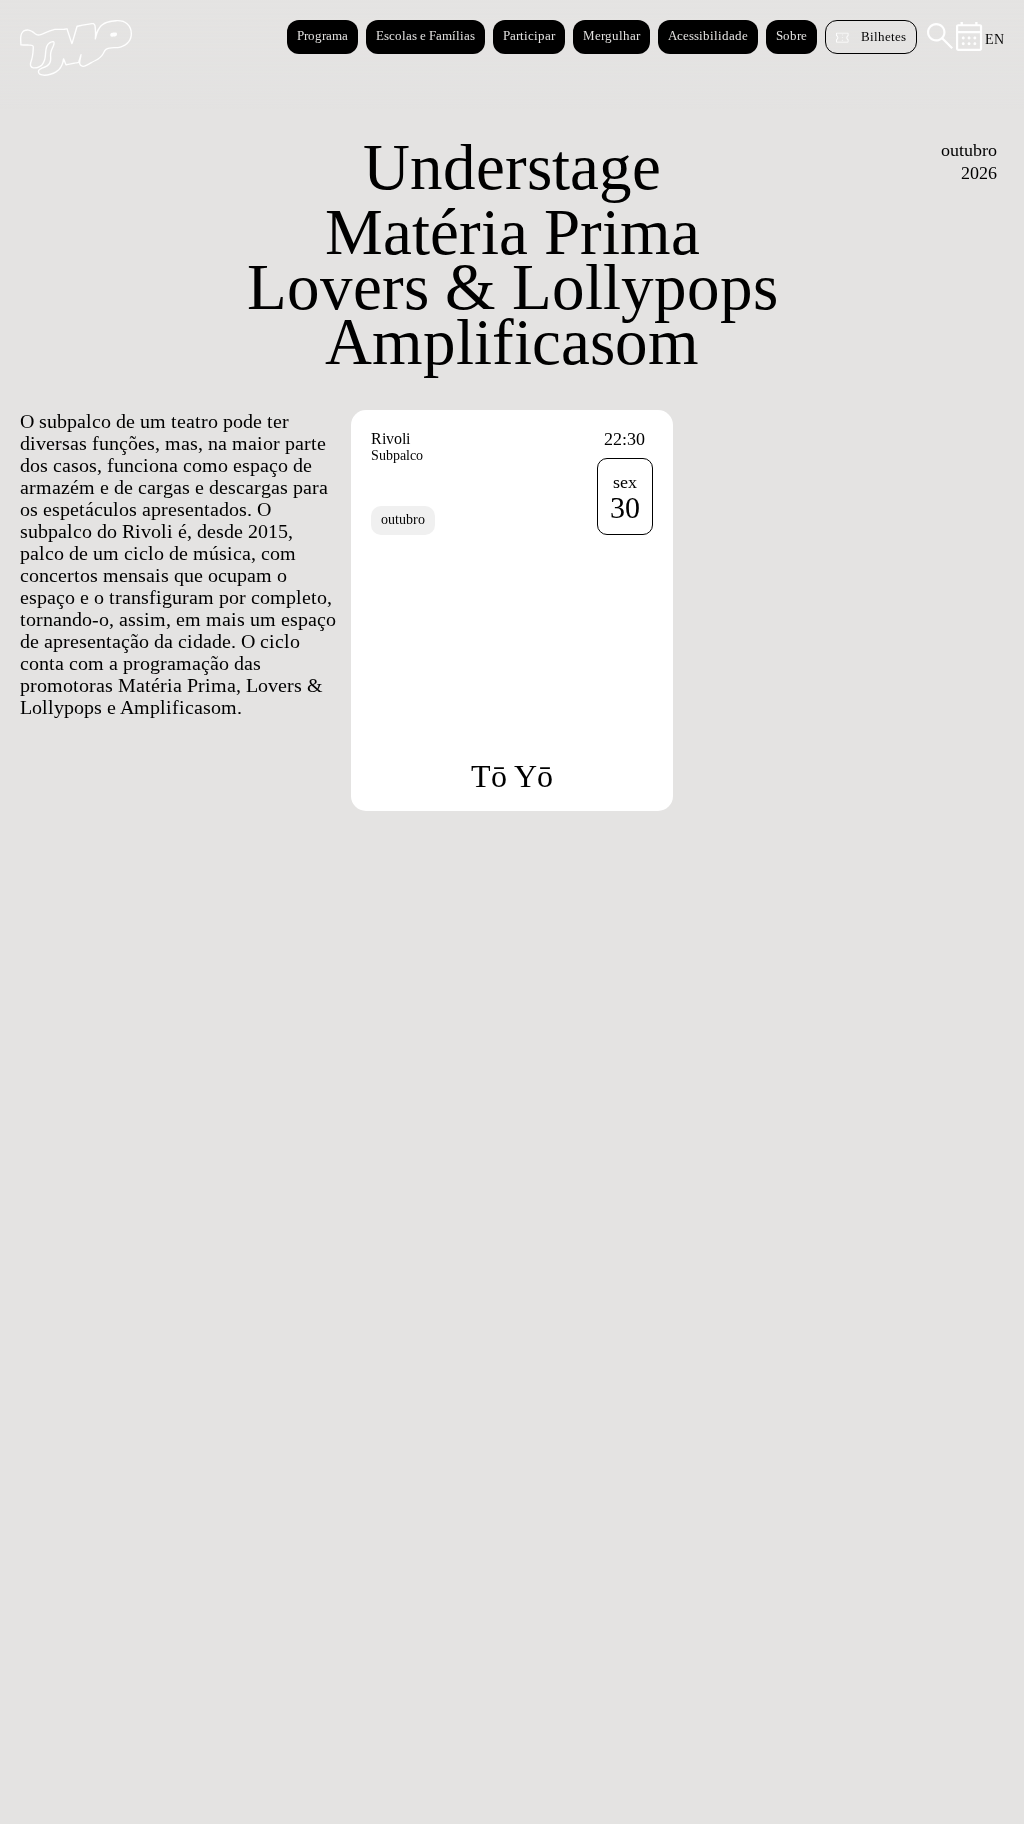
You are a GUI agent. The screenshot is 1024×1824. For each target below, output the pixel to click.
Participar (529, 35)
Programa (322, 35)
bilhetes (883, 36)
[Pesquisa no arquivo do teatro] (940, 44)
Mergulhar (611, 35)
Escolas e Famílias (425, 35)
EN (994, 39)
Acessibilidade (708, 35)
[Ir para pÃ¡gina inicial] (76, 71)
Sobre (791, 35)
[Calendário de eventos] (969, 46)
